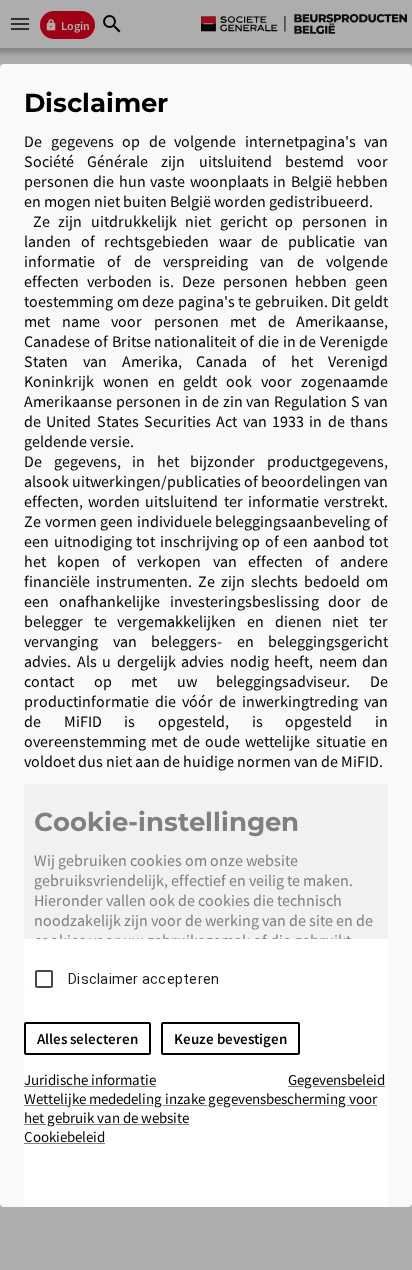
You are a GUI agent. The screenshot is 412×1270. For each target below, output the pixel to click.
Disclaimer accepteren (143, 979)
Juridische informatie (90, 1079)
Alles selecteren (87, 1038)
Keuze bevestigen (230, 1038)
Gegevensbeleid (336, 1079)
